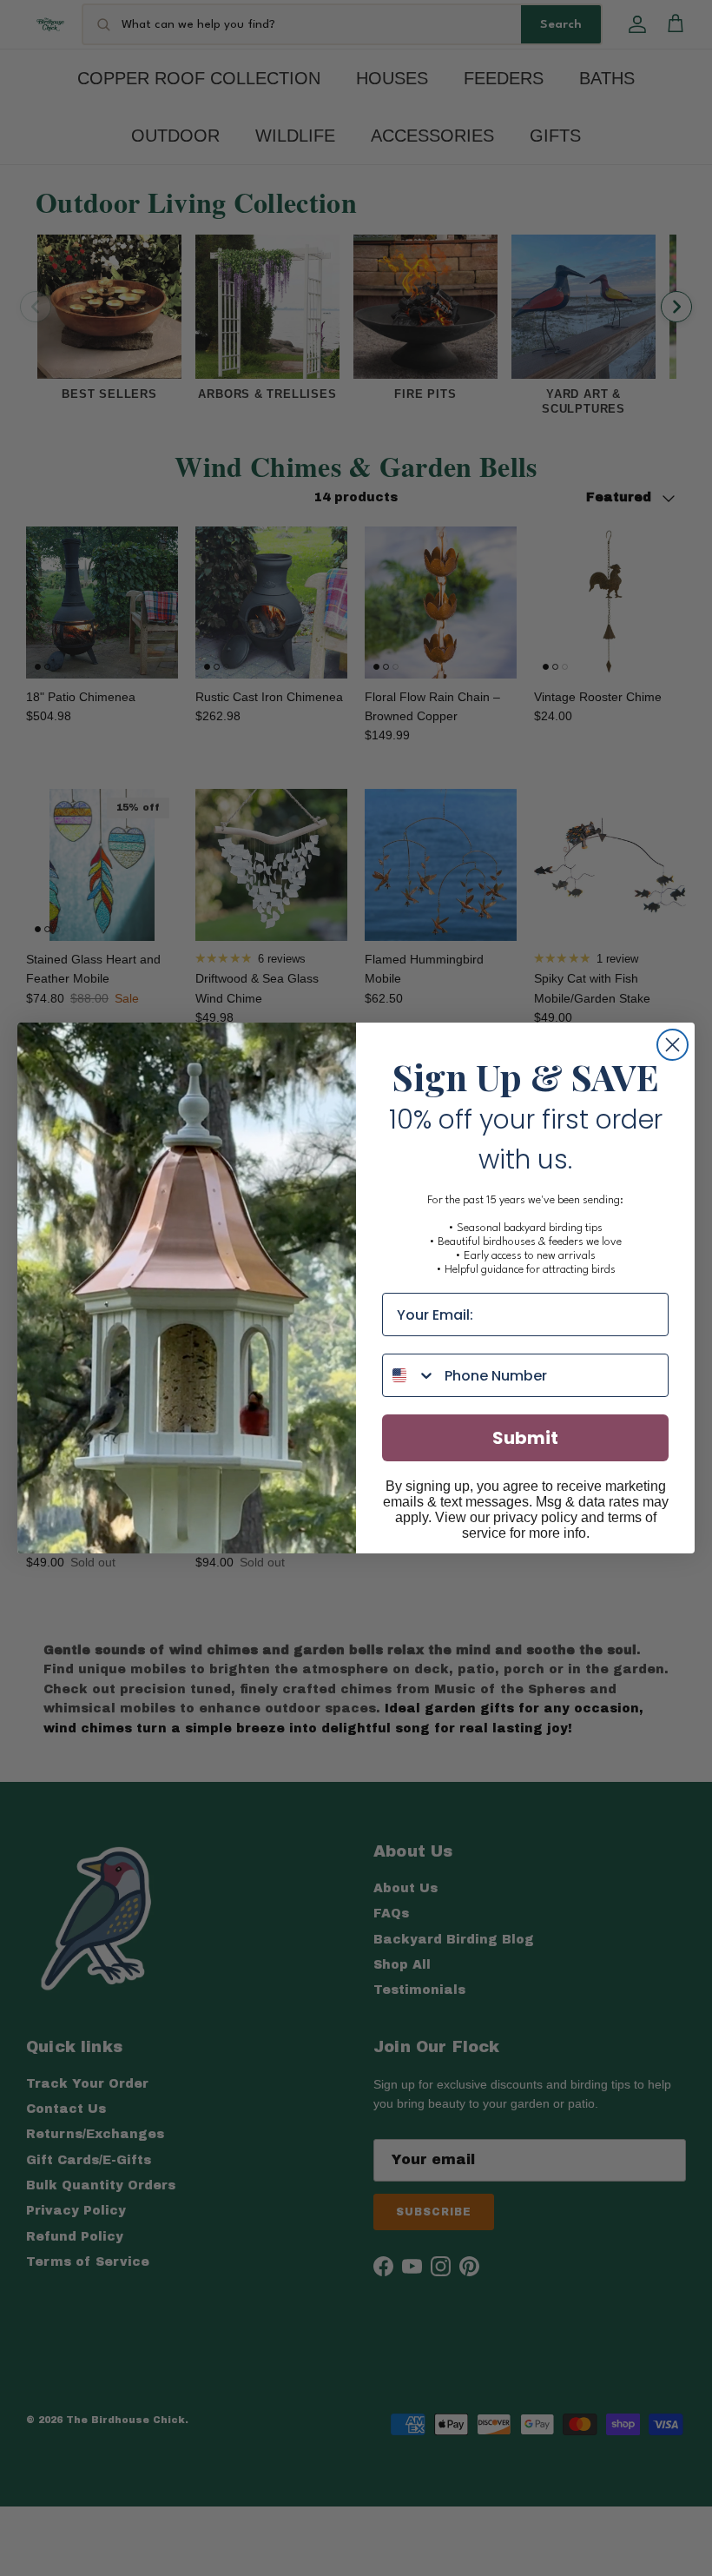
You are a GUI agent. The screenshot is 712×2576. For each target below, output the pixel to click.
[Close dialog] (672, 1045)
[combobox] (409, 1375)
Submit (525, 1438)
